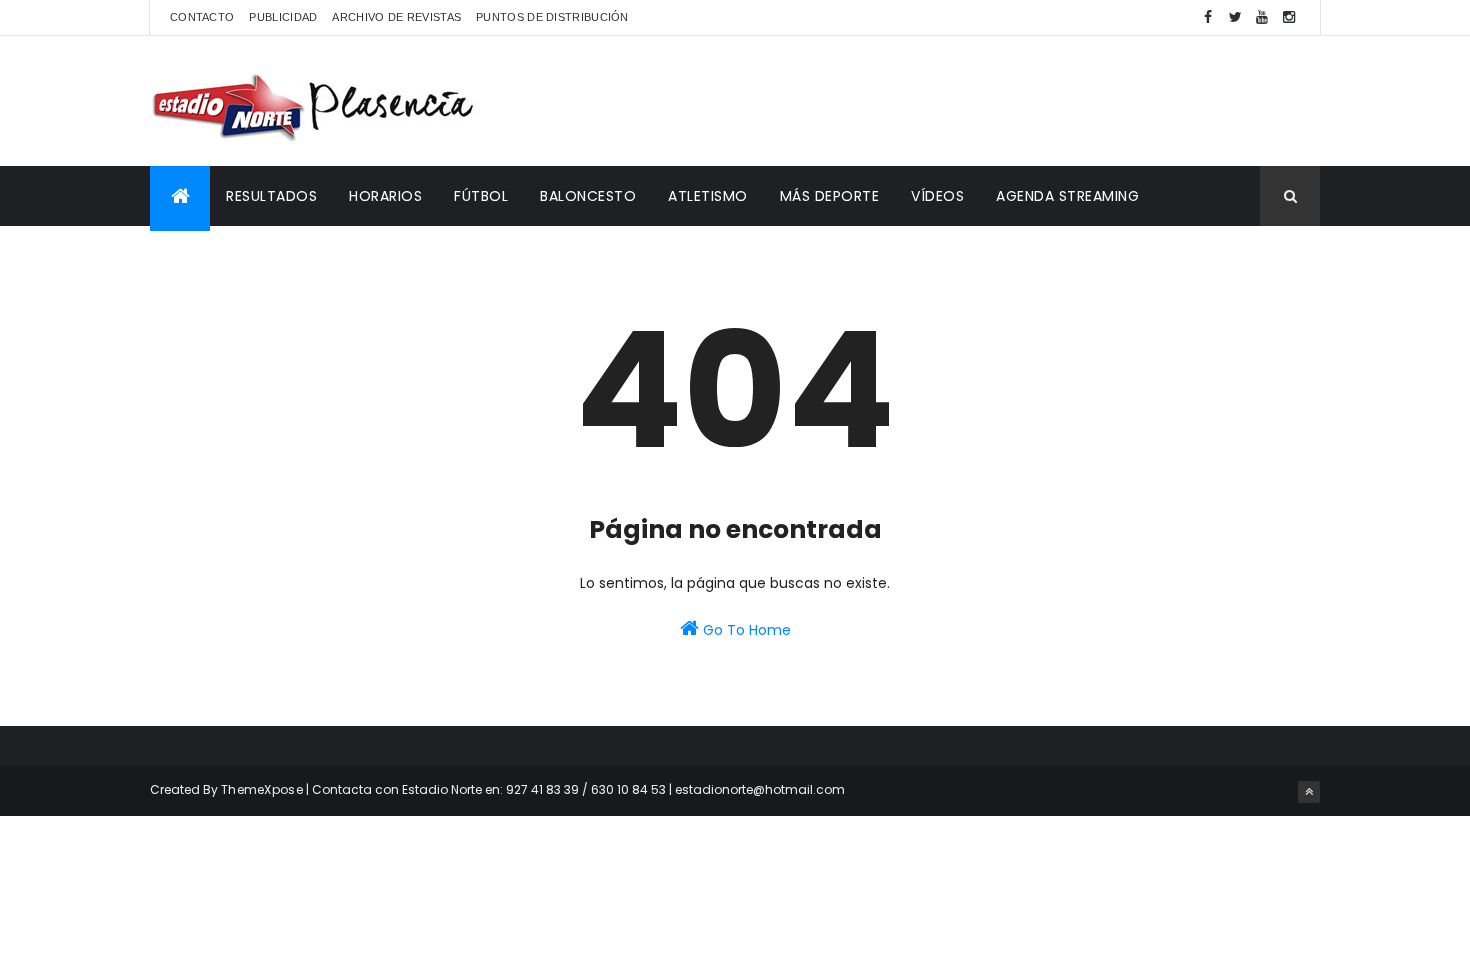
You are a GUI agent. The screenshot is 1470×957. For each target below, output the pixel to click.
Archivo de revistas (396, 17)
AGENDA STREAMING (1067, 196)
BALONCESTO (588, 196)
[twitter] (1235, 17)
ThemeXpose (262, 789)
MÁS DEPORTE (830, 196)
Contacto (202, 17)
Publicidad (283, 17)
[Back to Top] (1309, 792)
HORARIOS (385, 196)
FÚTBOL (481, 196)
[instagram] (1289, 17)
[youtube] (1262, 17)
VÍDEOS (937, 196)
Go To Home (745, 630)
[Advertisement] (956, 101)
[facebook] (1208, 17)
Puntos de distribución (552, 17)
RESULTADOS (271, 196)
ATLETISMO (708, 196)
